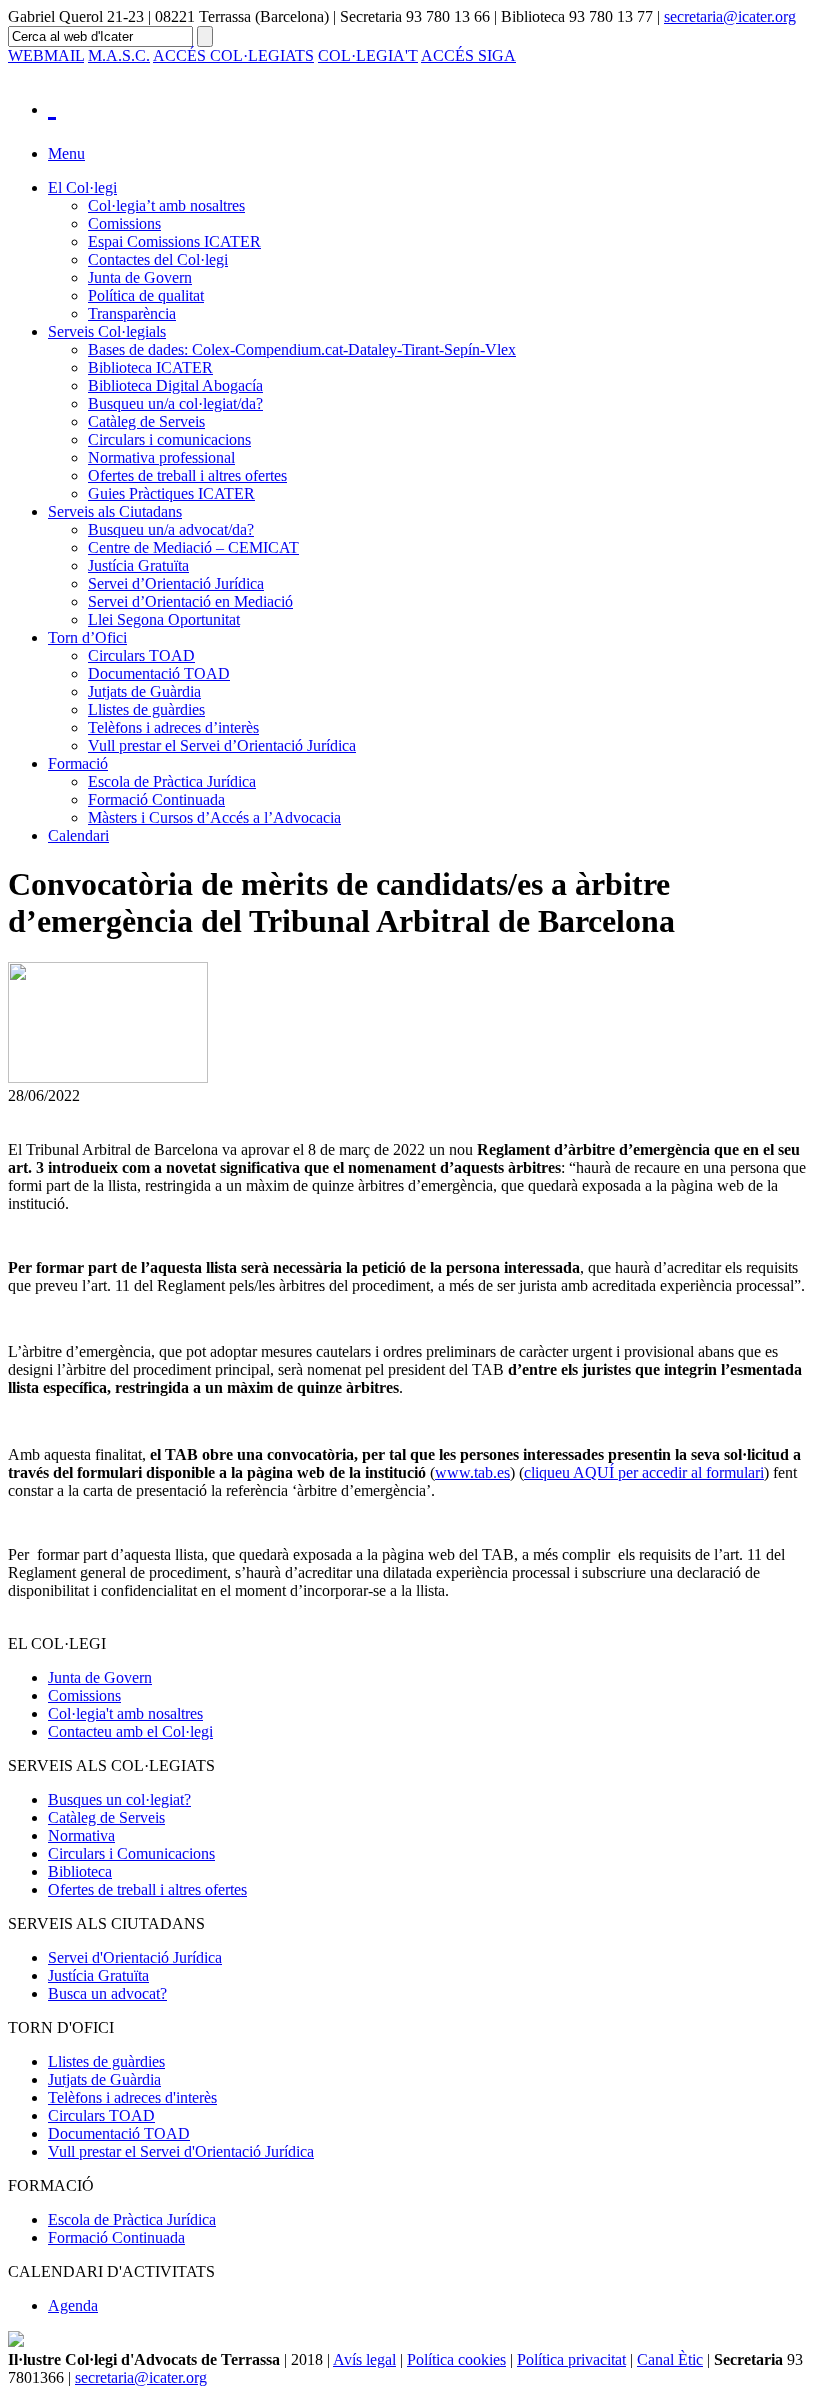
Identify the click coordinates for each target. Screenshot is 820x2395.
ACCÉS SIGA (468, 55)
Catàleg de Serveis (146, 421)
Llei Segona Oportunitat (164, 619)
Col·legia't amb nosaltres (125, 1713)
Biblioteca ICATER (150, 367)
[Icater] (430, 104)
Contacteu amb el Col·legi (130, 1731)
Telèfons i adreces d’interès (173, 727)
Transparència (132, 313)
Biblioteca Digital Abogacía (175, 385)
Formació (78, 763)
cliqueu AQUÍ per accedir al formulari (644, 1472)
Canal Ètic (670, 2359)
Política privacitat (571, 2359)
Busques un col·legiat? (119, 1799)
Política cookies (456, 2359)
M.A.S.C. (119, 55)
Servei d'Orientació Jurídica (135, 1957)
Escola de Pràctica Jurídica (172, 781)
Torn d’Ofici (87, 637)
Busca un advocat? (107, 1993)
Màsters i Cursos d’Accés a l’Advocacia (214, 817)
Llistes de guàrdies (146, 709)
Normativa (81, 1835)
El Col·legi (82, 187)
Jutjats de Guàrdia (144, 691)
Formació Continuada (156, 799)
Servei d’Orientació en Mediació (190, 601)
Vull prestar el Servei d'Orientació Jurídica (181, 2151)
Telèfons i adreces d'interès (132, 2097)
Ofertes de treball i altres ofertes (187, 475)
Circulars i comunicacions (169, 439)
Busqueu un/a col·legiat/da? (175, 403)
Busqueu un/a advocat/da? (171, 529)
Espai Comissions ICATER (174, 241)
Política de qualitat (146, 295)
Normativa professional (161, 457)
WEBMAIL (46, 55)
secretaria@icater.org (730, 16)
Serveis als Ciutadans (115, 511)
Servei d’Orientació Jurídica (176, 583)
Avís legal (364, 2359)
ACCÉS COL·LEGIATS (233, 55)
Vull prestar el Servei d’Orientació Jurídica (222, 745)
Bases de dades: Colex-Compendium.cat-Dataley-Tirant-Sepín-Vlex (302, 349)
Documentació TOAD (159, 673)
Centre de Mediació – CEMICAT (193, 547)
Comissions (124, 223)
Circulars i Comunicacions (131, 1853)
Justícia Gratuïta (138, 565)
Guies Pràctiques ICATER (171, 493)
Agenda (73, 2305)
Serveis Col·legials (107, 331)
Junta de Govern (140, 277)
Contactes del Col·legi (158, 259)
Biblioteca (80, 1871)
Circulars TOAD (141, 655)
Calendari (78, 835)
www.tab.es (472, 1472)
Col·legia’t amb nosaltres (166, 205)
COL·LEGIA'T (368, 55)
